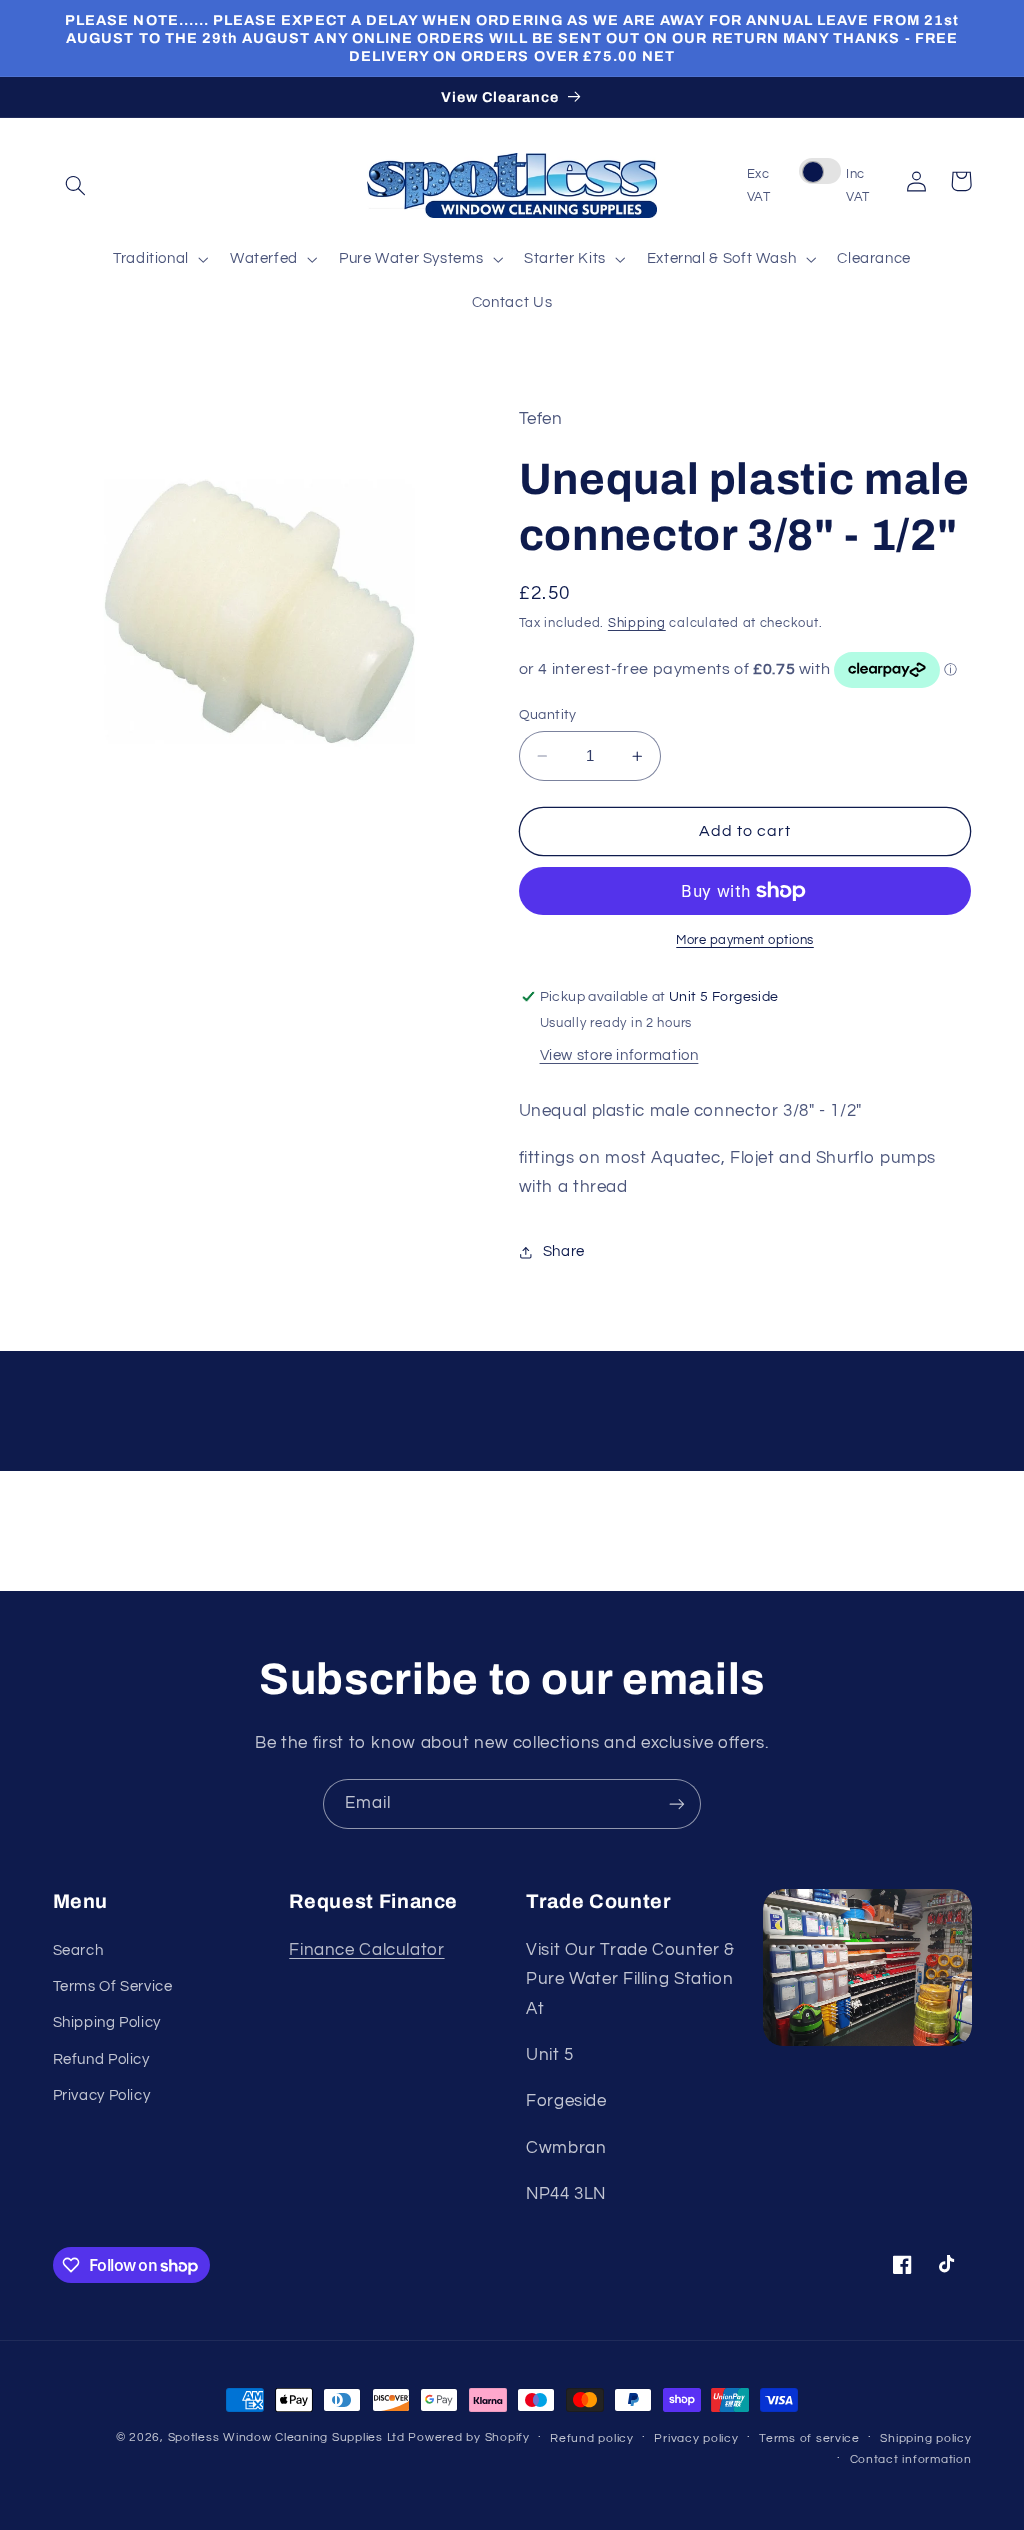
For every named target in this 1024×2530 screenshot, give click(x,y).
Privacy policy (696, 2438)
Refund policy (592, 2438)
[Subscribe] (677, 1803)
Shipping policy (925, 2438)
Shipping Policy (107, 2022)
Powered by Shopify (468, 2437)
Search (78, 1950)
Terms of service (809, 2438)
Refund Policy (101, 2059)
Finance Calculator (366, 1950)
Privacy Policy (102, 2095)
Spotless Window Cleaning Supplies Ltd (286, 2437)
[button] (76, 186)
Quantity (548, 715)
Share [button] (564, 1251)
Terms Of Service (113, 1986)
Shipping (637, 623)
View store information (619, 1055)
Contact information (911, 2459)
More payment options (745, 940)
